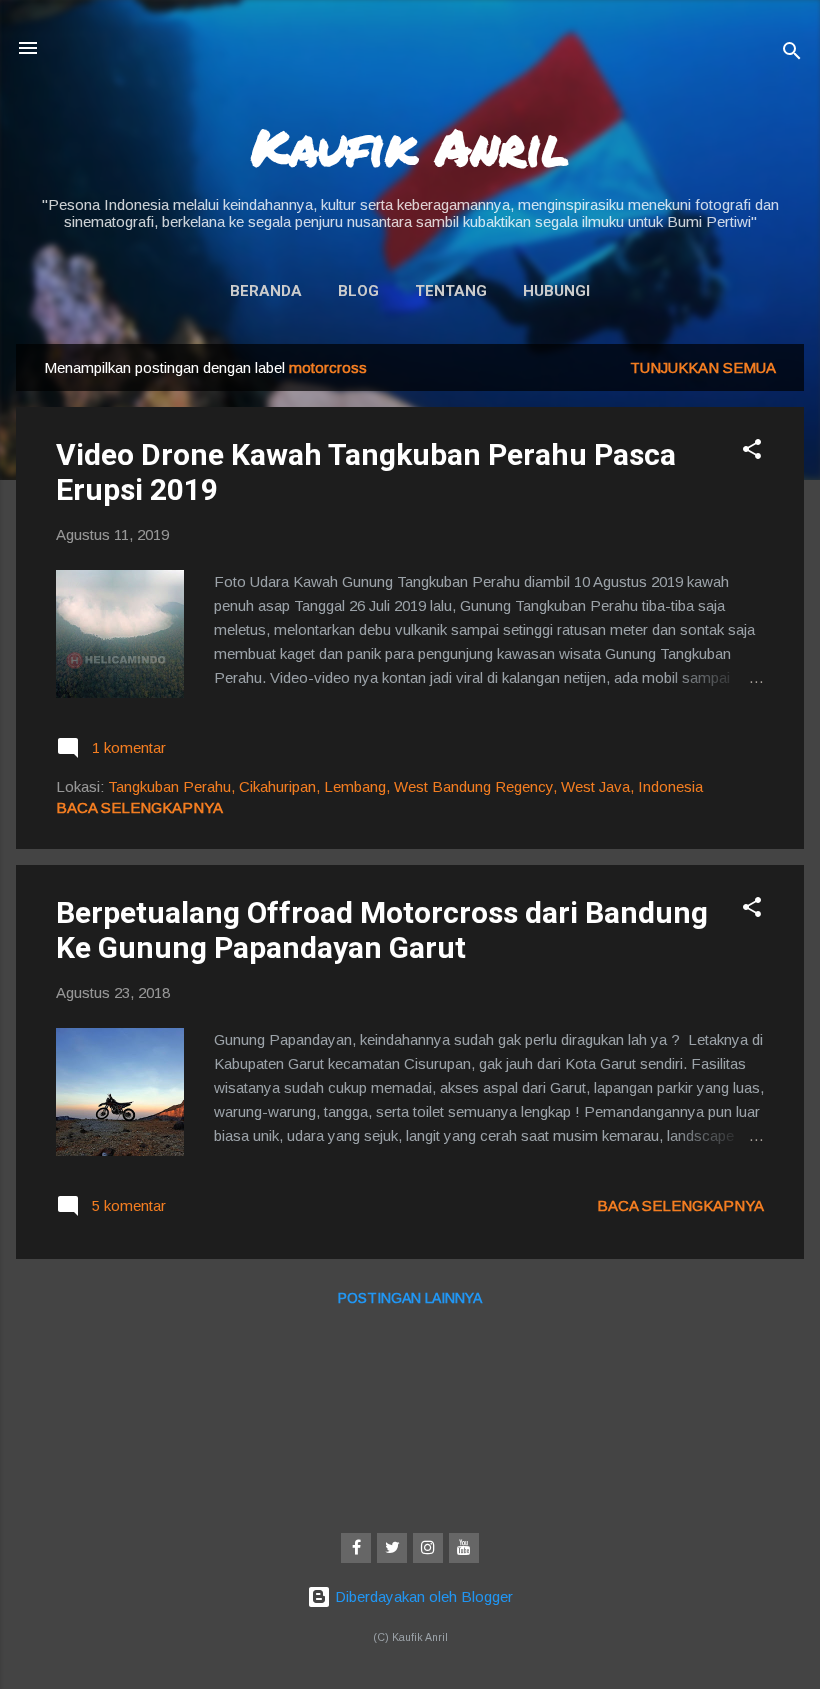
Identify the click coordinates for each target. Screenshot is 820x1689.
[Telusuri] (792, 54)
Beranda (266, 291)
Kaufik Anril (410, 146)
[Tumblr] (464, 1548)
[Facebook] (356, 1548)
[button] (752, 452)
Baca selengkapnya (139, 807)
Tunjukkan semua (703, 367)
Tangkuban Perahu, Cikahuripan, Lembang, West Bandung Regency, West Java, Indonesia (405, 786)
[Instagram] (428, 1548)
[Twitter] (392, 1548)
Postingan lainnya (410, 1298)
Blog (358, 291)
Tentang (451, 291)
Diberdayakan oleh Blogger (422, 1596)
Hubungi (556, 291)
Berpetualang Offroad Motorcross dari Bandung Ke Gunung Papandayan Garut (382, 930)
